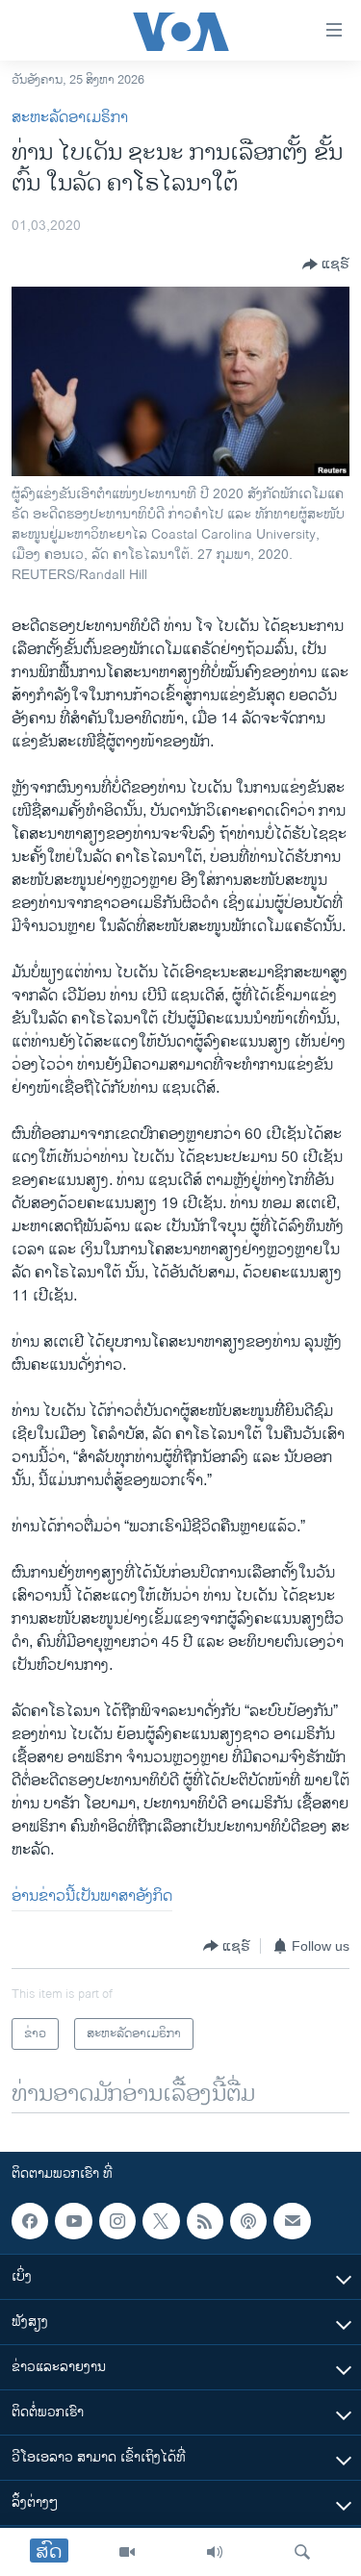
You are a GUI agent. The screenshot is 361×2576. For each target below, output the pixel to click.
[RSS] (205, 2221)
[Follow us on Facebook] (30, 2221)
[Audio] (215, 2552)
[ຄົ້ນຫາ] (302, 2552)
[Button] (326, 265)
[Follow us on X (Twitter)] (161, 2221)
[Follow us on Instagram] (117, 2221)
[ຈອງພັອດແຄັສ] (292, 2221)
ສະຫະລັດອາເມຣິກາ (70, 118)
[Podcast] (248, 2221)
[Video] (127, 2552)
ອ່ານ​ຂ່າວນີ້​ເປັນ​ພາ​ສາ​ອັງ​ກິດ (92, 1896)
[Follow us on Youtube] (73, 2221)
